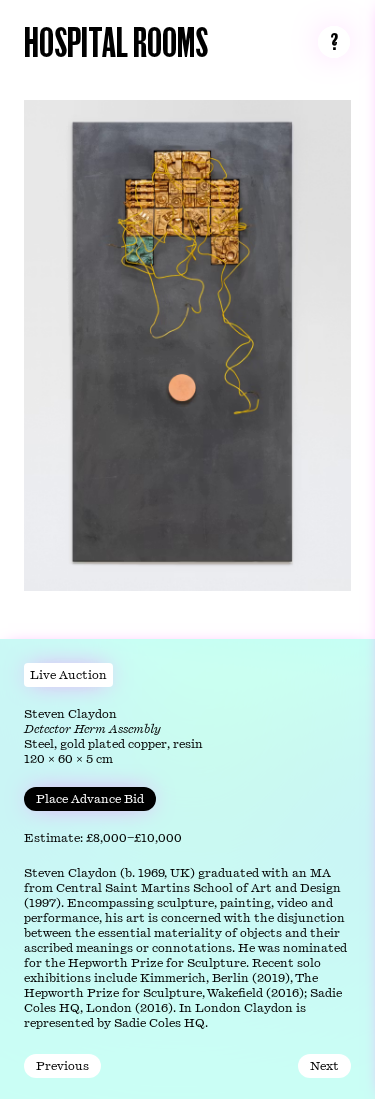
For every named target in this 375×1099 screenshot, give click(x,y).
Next (324, 1066)
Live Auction (68, 675)
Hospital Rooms (116, 40)
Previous (62, 1066)
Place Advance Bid (90, 799)
